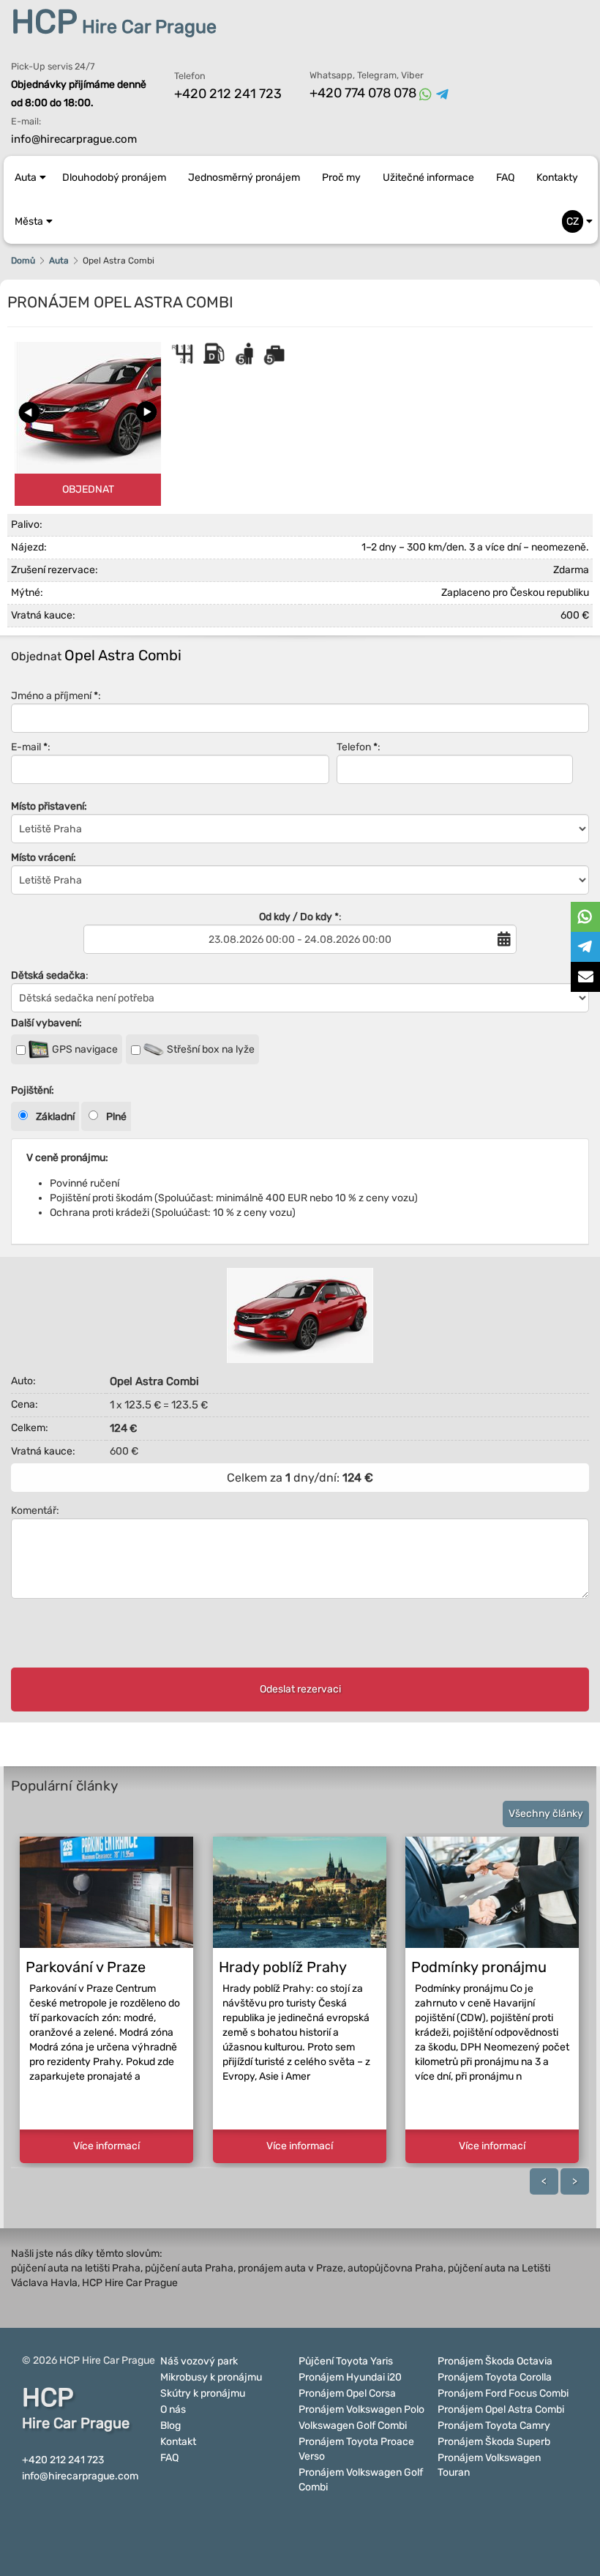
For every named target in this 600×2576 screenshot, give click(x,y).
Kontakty (557, 178)
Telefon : (359, 747)
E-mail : (31, 747)
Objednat (88, 489)
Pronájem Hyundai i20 (350, 2377)
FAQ (505, 178)
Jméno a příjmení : (56, 696)
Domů (23, 261)
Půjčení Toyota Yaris (346, 2361)
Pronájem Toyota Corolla (495, 2377)
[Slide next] (146, 412)
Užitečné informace (428, 178)
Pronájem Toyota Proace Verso (356, 2449)
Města (29, 221)
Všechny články (546, 1814)
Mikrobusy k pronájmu (211, 2377)
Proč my (341, 178)
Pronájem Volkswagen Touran (489, 2465)
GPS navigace (84, 1049)
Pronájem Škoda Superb (494, 2442)
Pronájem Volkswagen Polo (361, 2409)
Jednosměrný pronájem (244, 178)
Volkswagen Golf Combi (353, 2426)
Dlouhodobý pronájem (114, 178)
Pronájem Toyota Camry (494, 2426)
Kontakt (178, 2442)
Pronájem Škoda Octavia (495, 2361)
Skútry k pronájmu (203, 2393)
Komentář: (35, 1511)
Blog (170, 2426)
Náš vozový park (199, 2361)
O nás (173, 2409)
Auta (26, 178)
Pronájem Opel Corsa (347, 2393)
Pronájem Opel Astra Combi (501, 2409)
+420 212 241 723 (228, 94)
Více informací (106, 2146)
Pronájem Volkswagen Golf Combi (361, 2480)
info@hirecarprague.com (74, 139)
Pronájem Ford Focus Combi (503, 2393)
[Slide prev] (29, 412)
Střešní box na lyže (210, 1049)
